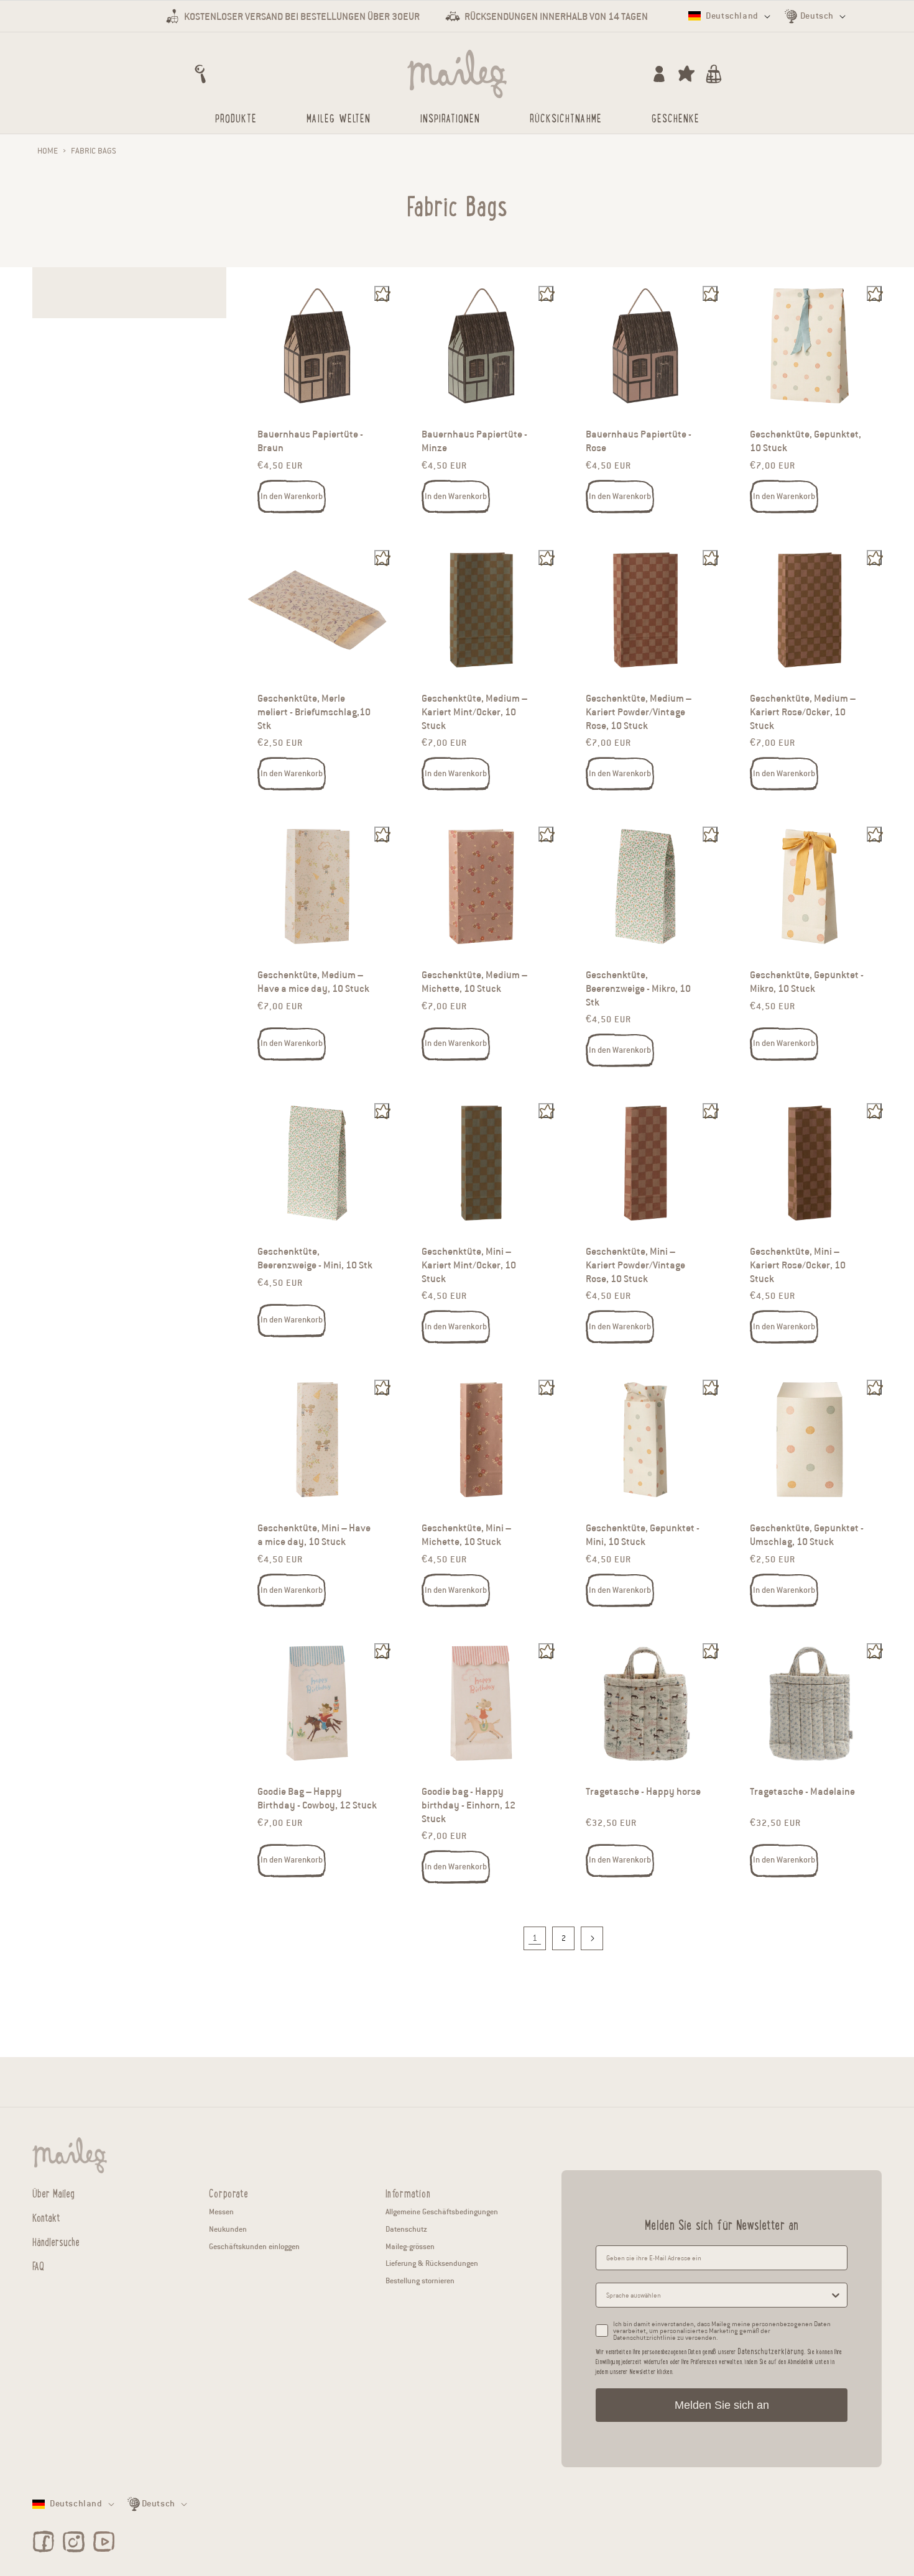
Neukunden (228, 2229)
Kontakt (46, 2217)
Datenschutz (406, 2229)
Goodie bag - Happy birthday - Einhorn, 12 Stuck (469, 1806)
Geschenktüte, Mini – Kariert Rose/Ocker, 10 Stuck (798, 1265)
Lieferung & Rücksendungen (432, 2263)
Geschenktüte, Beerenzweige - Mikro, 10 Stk (638, 988)
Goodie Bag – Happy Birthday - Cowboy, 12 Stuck (317, 1799)
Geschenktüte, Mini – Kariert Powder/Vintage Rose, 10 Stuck (635, 1265)
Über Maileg (53, 2193)
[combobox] (718, 2295)
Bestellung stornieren (420, 2280)
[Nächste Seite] (592, 1938)
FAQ (38, 2265)
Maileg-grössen (410, 2246)
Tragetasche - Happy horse (643, 1792)
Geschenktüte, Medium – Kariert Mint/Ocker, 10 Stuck (474, 712)
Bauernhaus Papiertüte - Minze (474, 442)
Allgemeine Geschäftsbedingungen (442, 2212)
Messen (221, 2212)
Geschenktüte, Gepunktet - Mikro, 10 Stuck (807, 982)
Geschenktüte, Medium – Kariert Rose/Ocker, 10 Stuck (803, 712)
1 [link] (535, 1938)
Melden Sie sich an (722, 2405)
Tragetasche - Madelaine (802, 1792)
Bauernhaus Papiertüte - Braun (310, 442)
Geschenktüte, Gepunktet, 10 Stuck (806, 442)
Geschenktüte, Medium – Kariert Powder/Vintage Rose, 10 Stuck (639, 712)
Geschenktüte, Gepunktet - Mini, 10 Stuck (643, 1535)
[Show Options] (836, 2295)
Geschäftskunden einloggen (254, 2246)
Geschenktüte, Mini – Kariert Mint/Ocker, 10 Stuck (469, 1265)
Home (48, 151)
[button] (200, 74)
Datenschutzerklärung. (771, 2351)
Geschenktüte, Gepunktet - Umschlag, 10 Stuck (807, 1535)
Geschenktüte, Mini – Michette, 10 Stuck (466, 1535)
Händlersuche (56, 2241)
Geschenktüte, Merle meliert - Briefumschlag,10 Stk (314, 712)
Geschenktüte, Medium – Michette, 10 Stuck (474, 982)
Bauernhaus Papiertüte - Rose (639, 442)
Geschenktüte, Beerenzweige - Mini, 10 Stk (315, 1258)
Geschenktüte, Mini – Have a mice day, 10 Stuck (314, 1535)
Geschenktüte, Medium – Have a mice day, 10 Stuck (313, 982)
